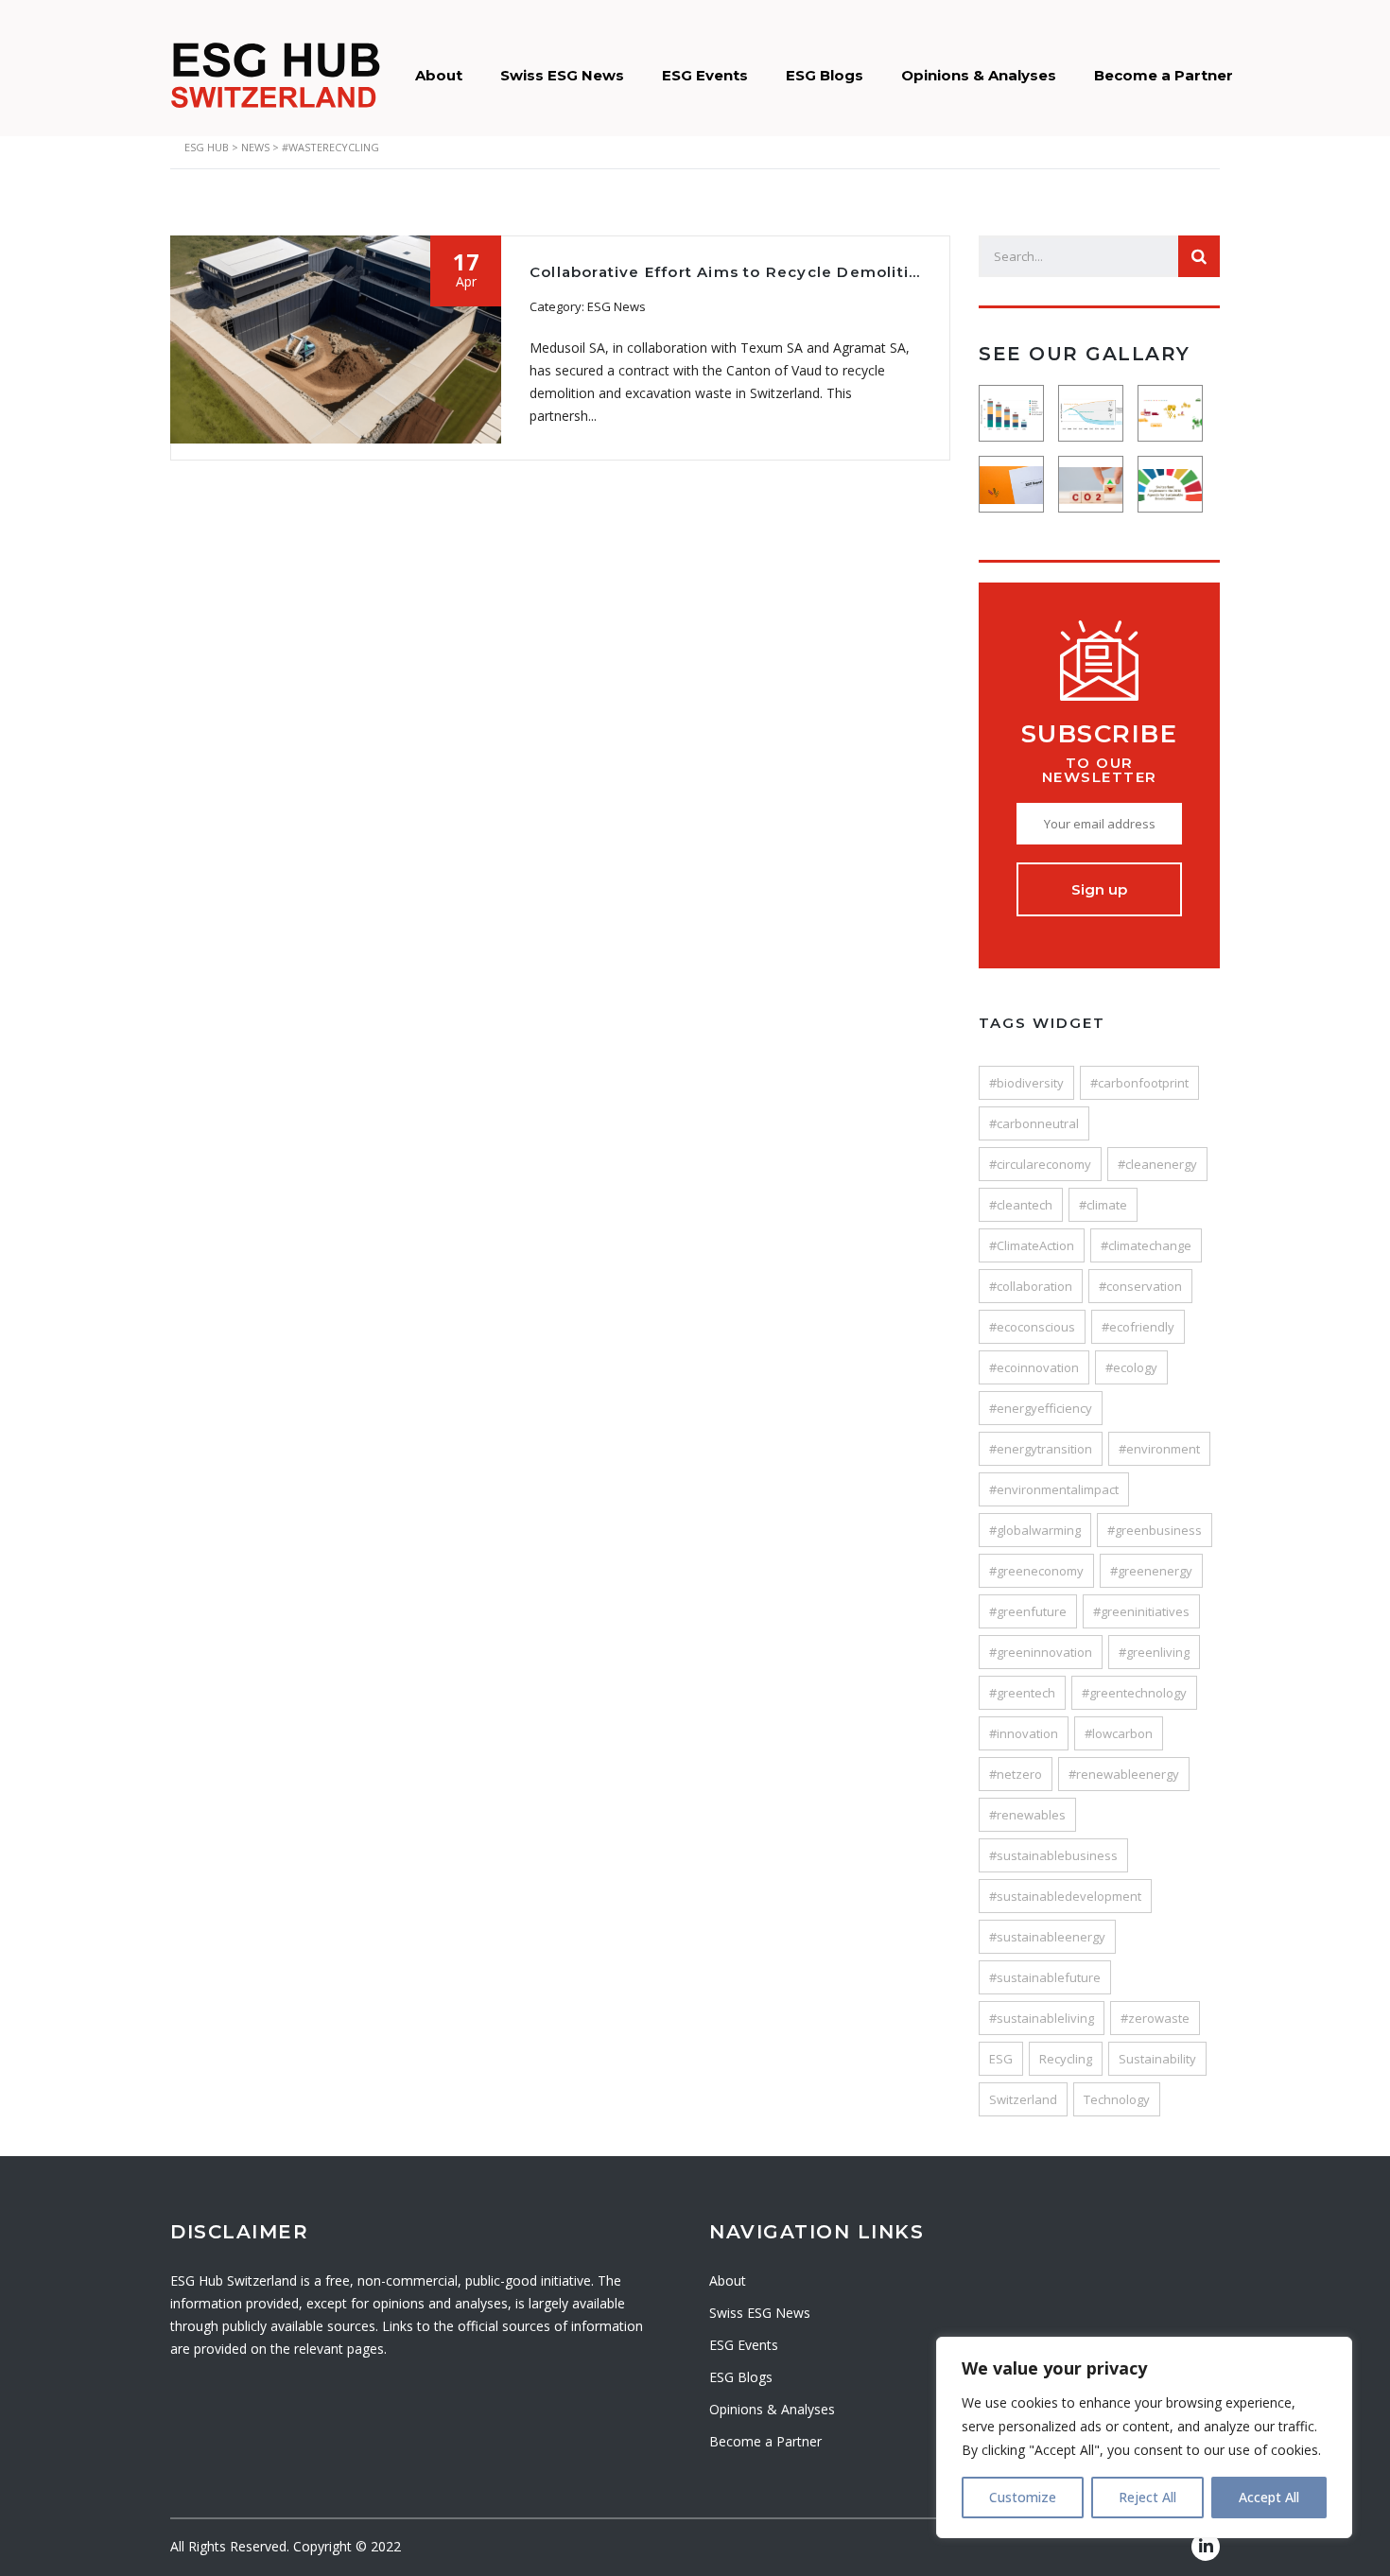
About (439, 75)
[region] (1144, 2437)
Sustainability (1157, 2059)
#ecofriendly (1138, 1327)
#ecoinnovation (1034, 1367)
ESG (1001, 2059)
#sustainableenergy (1047, 1937)
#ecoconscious (1032, 1327)
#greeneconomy (1036, 1571)
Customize (1023, 2497)
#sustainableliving (1042, 2018)
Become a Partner (1164, 75)
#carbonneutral (1034, 1123)
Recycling (1066, 2059)
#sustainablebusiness (1053, 1855)
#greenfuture (1028, 1611)
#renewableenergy (1124, 1774)
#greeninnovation (1041, 1652)
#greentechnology (1134, 1693)
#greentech (1022, 1693)
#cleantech (1021, 1205)
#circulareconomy (1040, 1164)
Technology (1117, 2099)
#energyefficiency (1041, 1408)
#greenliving (1154, 1652)
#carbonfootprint (1139, 1083)
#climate (1103, 1205)
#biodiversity (1026, 1083)
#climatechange (1146, 1245)
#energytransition (1041, 1449)
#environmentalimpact (1054, 1489)
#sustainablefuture (1045, 1977)
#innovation (1024, 1733)
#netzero (1016, 1774)
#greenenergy (1151, 1571)
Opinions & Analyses (979, 75)
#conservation (1140, 1286)
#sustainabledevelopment (1065, 1896)
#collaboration (1031, 1286)
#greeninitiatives (1141, 1611)
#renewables (1027, 1815)
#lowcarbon (1119, 1733)
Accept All (1269, 2497)
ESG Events (705, 75)
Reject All (1147, 2497)
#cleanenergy (1157, 1164)
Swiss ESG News (562, 75)
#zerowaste (1155, 2018)
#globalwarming (1035, 1530)
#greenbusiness (1155, 1530)
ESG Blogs (825, 75)
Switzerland (1023, 2099)
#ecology (1131, 1367)
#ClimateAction (1032, 1245)
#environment (1159, 1449)
